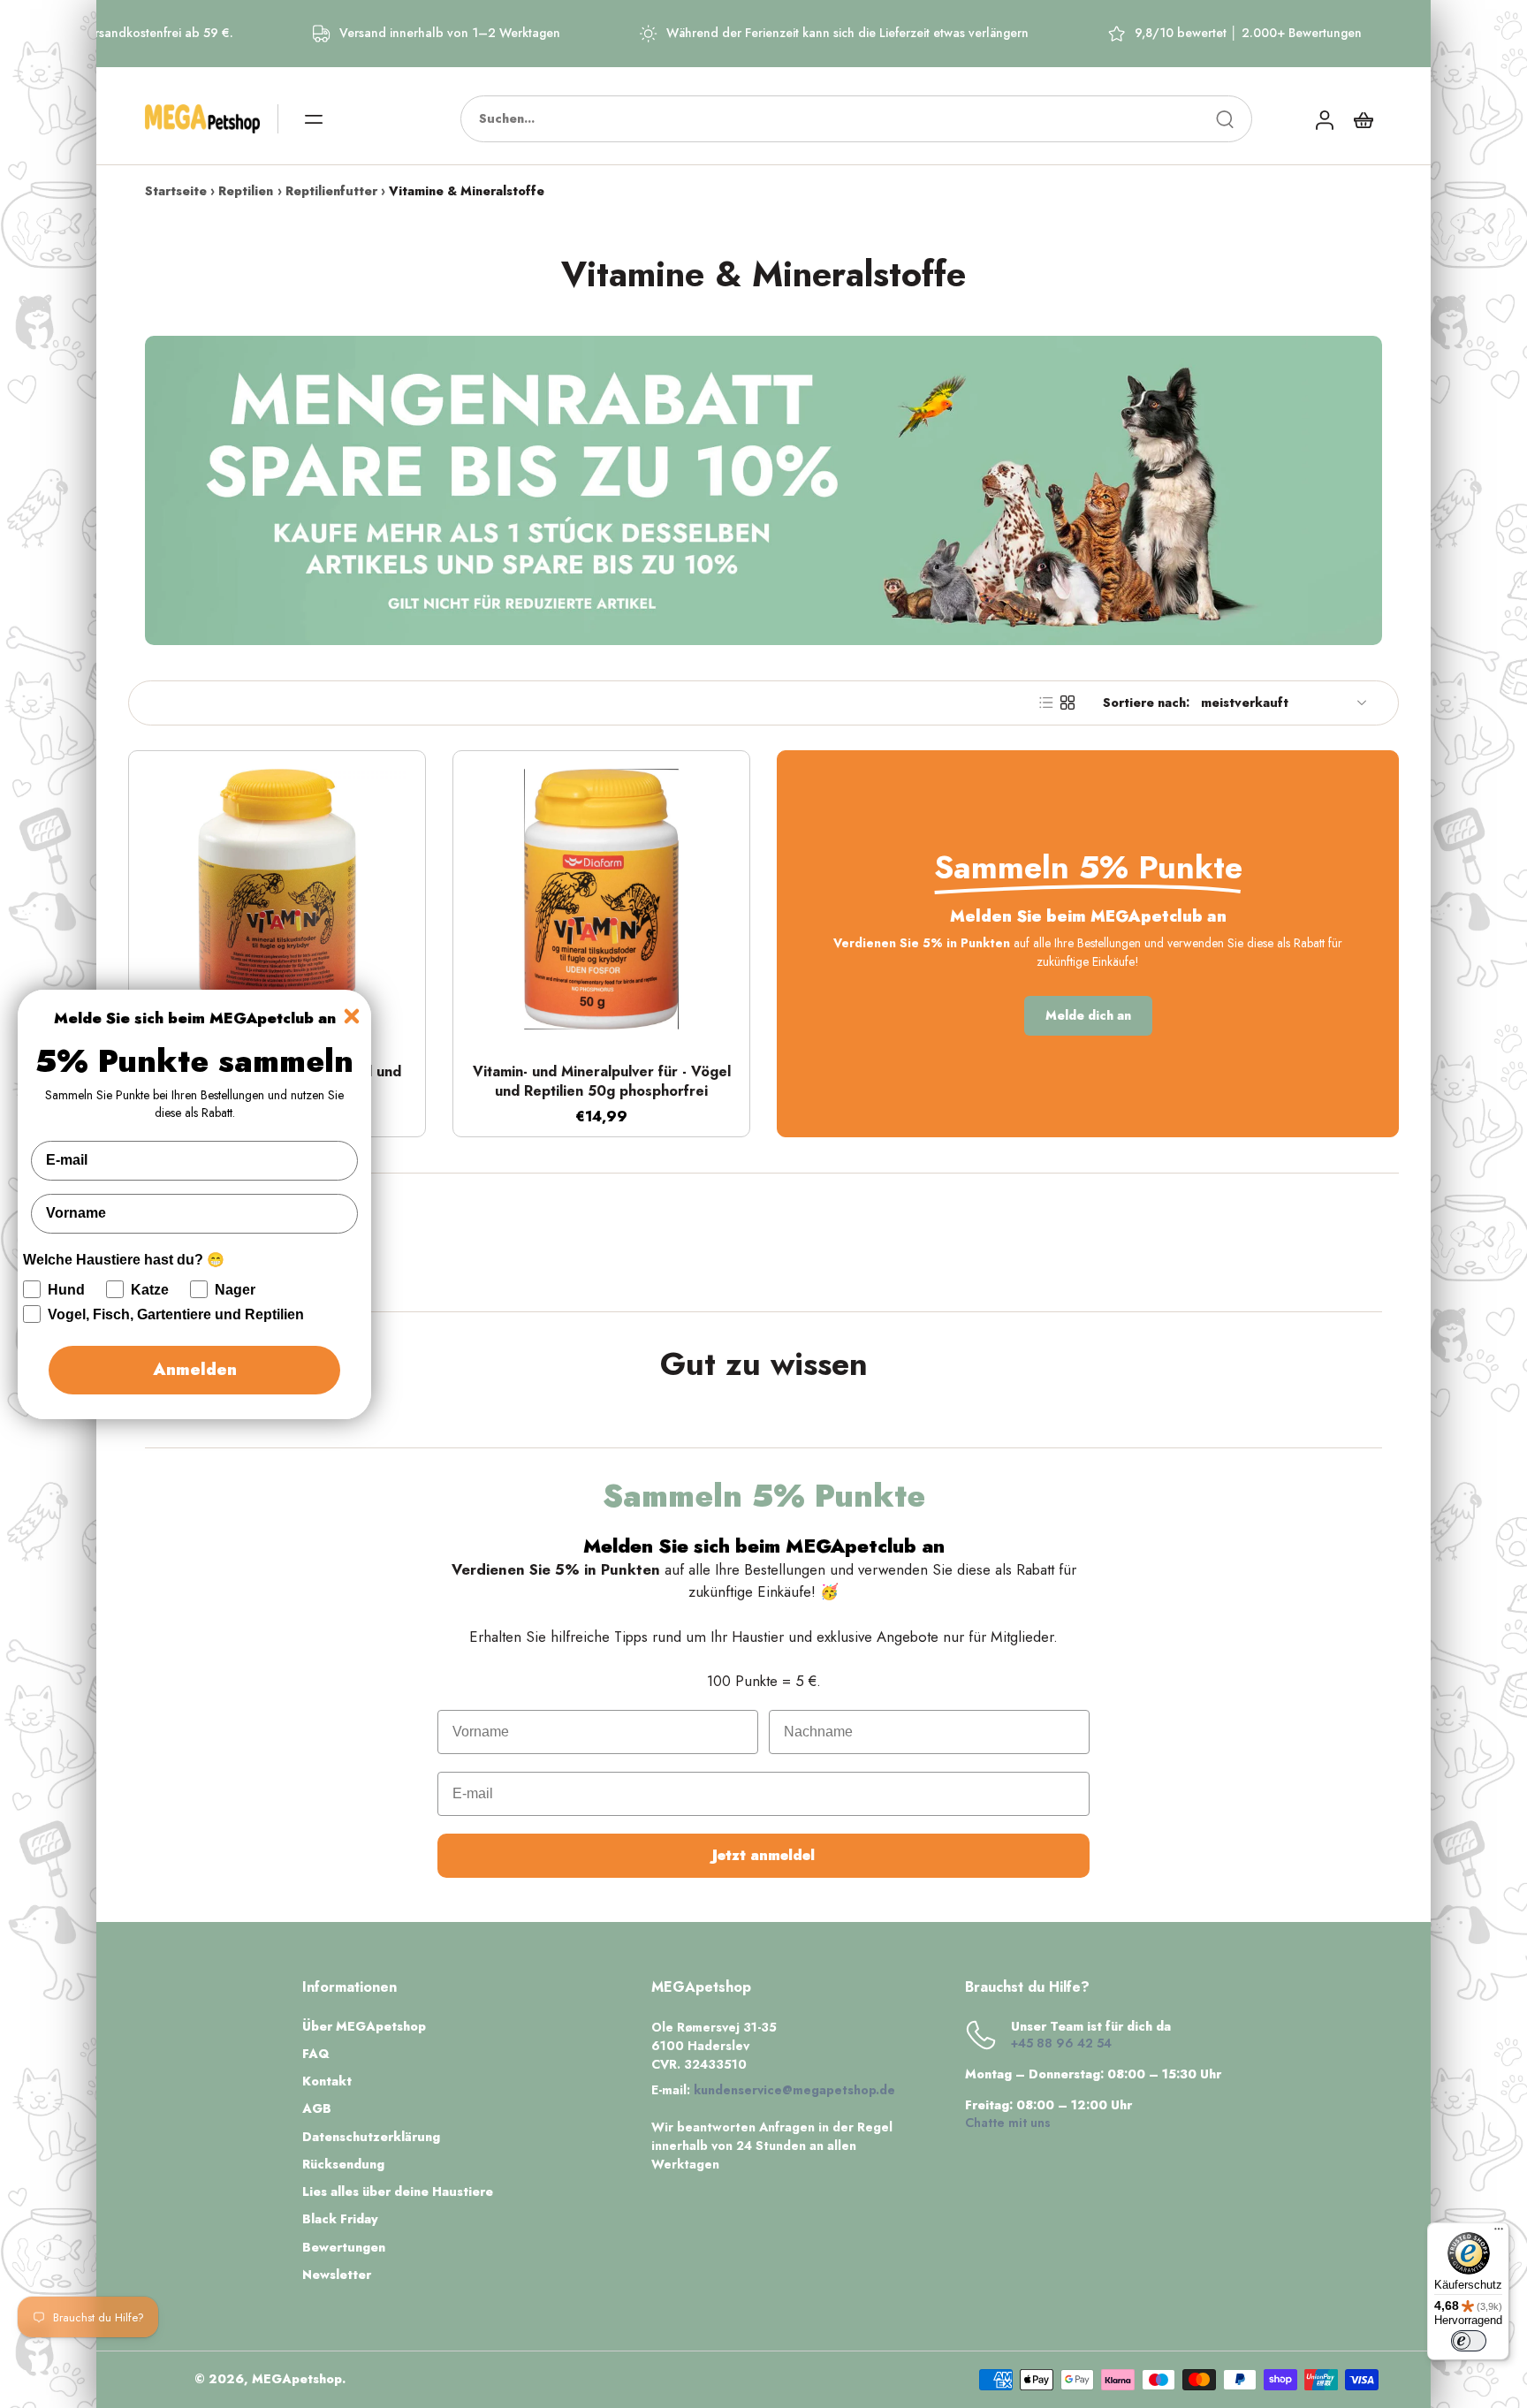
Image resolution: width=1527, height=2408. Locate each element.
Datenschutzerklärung (371, 2137)
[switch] (1469, 2341)
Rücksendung (343, 2165)
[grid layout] (1067, 703)
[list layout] (1046, 703)
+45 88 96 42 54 (1061, 2043)
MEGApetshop (297, 2379)
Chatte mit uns (1008, 2123)
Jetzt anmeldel (763, 1855)
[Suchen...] (1225, 119)
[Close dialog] (352, 1016)
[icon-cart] (1363, 119)
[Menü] (1499, 2233)
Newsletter (337, 2275)
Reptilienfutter (331, 191)
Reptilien (246, 191)
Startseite (176, 191)
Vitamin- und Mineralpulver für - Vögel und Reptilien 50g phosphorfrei (602, 1082)
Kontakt (327, 2081)
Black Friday (340, 2219)
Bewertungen (344, 2248)
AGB (317, 2109)
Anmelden (195, 1370)
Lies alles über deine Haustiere (398, 2192)
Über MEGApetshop (364, 2027)
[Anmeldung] (1324, 119)
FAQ (316, 2054)
